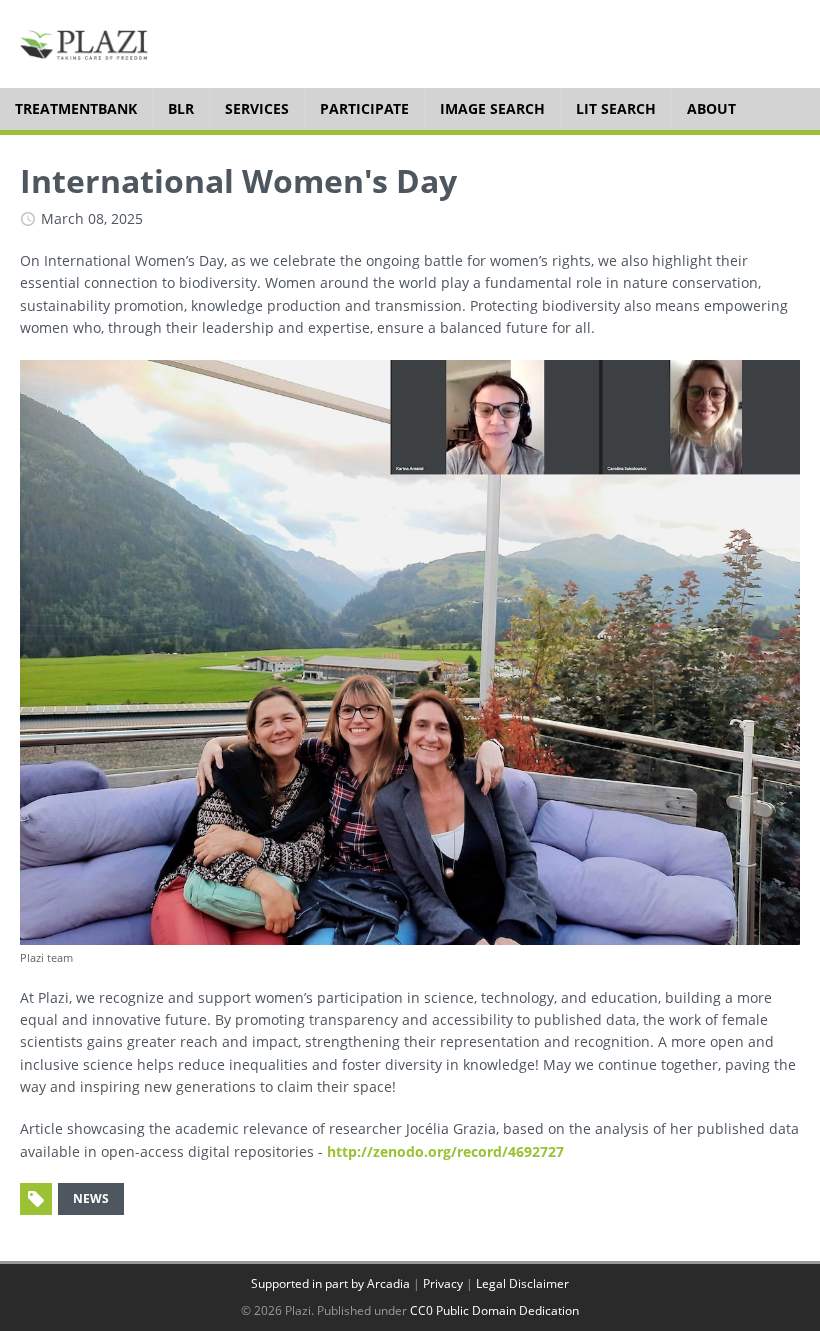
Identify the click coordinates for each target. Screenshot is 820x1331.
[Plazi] (84, 44)
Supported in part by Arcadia (330, 1283)
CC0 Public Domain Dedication (494, 1310)
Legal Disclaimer (522, 1283)
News (91, 1198)
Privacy (443, 1283)
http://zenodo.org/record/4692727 (445, 1151)
